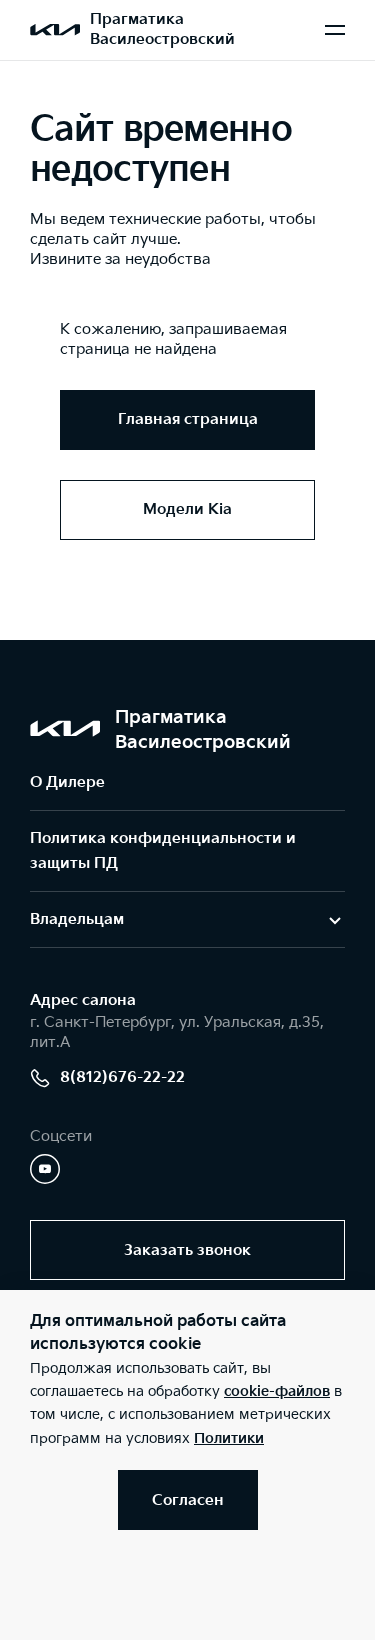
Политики (229, 1438)
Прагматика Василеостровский (162, 29)
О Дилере (67, 782)
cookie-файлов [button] (277, 1391)
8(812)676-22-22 (122, 1077)
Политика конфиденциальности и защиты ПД (163, 851)
